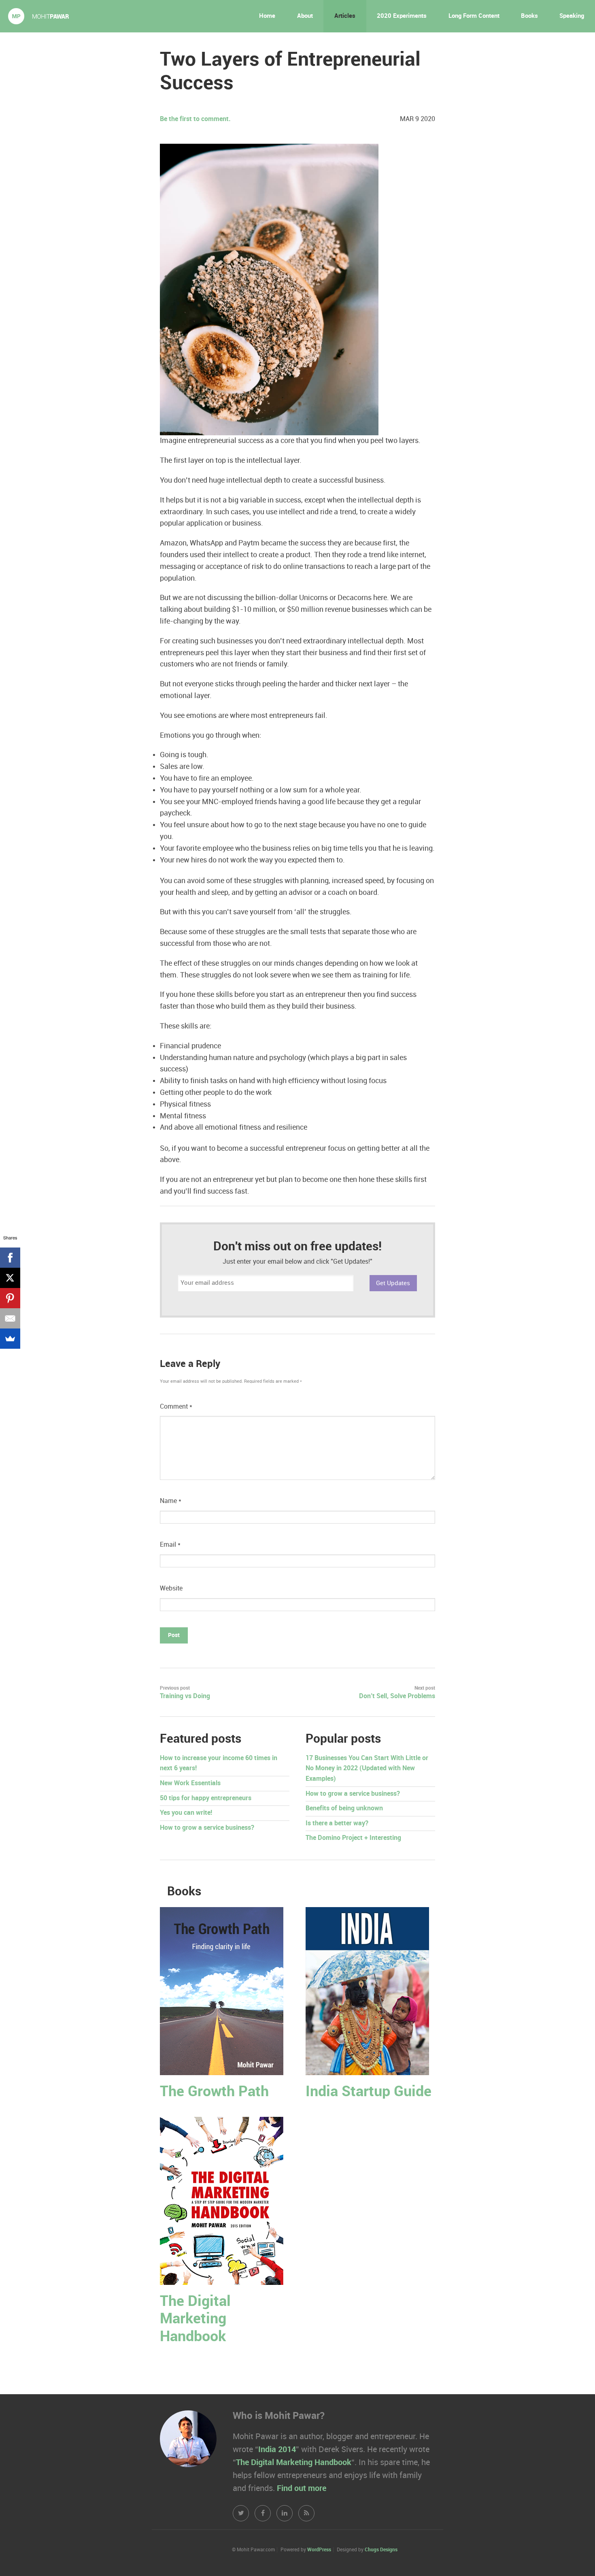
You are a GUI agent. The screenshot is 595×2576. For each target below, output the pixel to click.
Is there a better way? (337, 1823)
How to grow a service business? (207, 1828)
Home (267, 16)
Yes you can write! (186, 1813)
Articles (345, 16)
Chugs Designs (381, 2550)
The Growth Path (214, 2092)
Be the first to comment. (195, 119)
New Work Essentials (190, 1783)
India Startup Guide (369, 2092)
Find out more (302, 2489)
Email (170, 1545)
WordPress (319, 2550)
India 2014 (277, 2450)
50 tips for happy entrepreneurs (206, 1798)
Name (171, 1501)
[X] (10, 1278)
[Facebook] (10, 1258)
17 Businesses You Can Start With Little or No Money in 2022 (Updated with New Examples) (367, 1769)
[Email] (10, 1318)
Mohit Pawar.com (38, 16)
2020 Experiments (402, 16)
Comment (176, 1407)
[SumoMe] (10, 1339)
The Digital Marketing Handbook (195, 2319)
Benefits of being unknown (344, 1809)
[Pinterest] (10, 1298)
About (305, 16)
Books (529, 16)
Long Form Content (474, 16)
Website (171, 1589)
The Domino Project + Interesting (353, 1838)
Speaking (572, 16)
